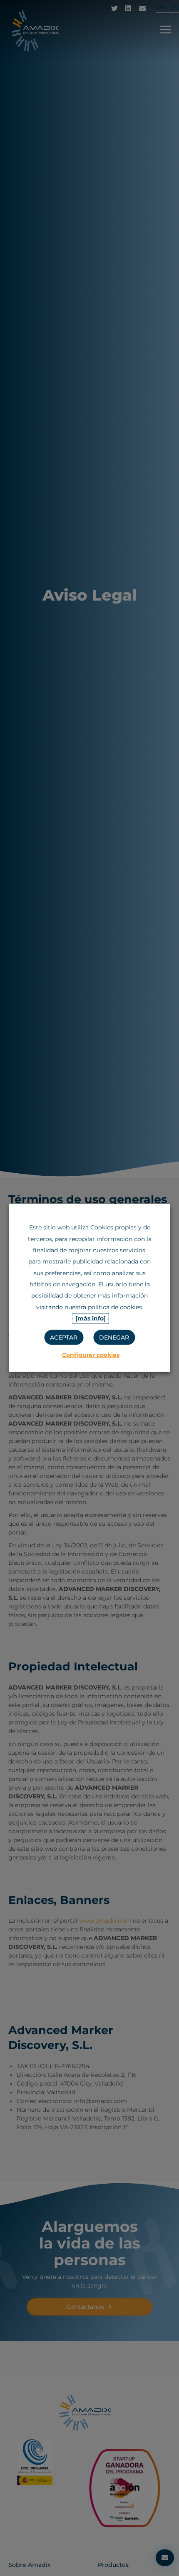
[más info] (91, 1318)
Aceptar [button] (64, 1337)
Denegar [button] (114, 1337)
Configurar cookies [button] (91, 1355)
